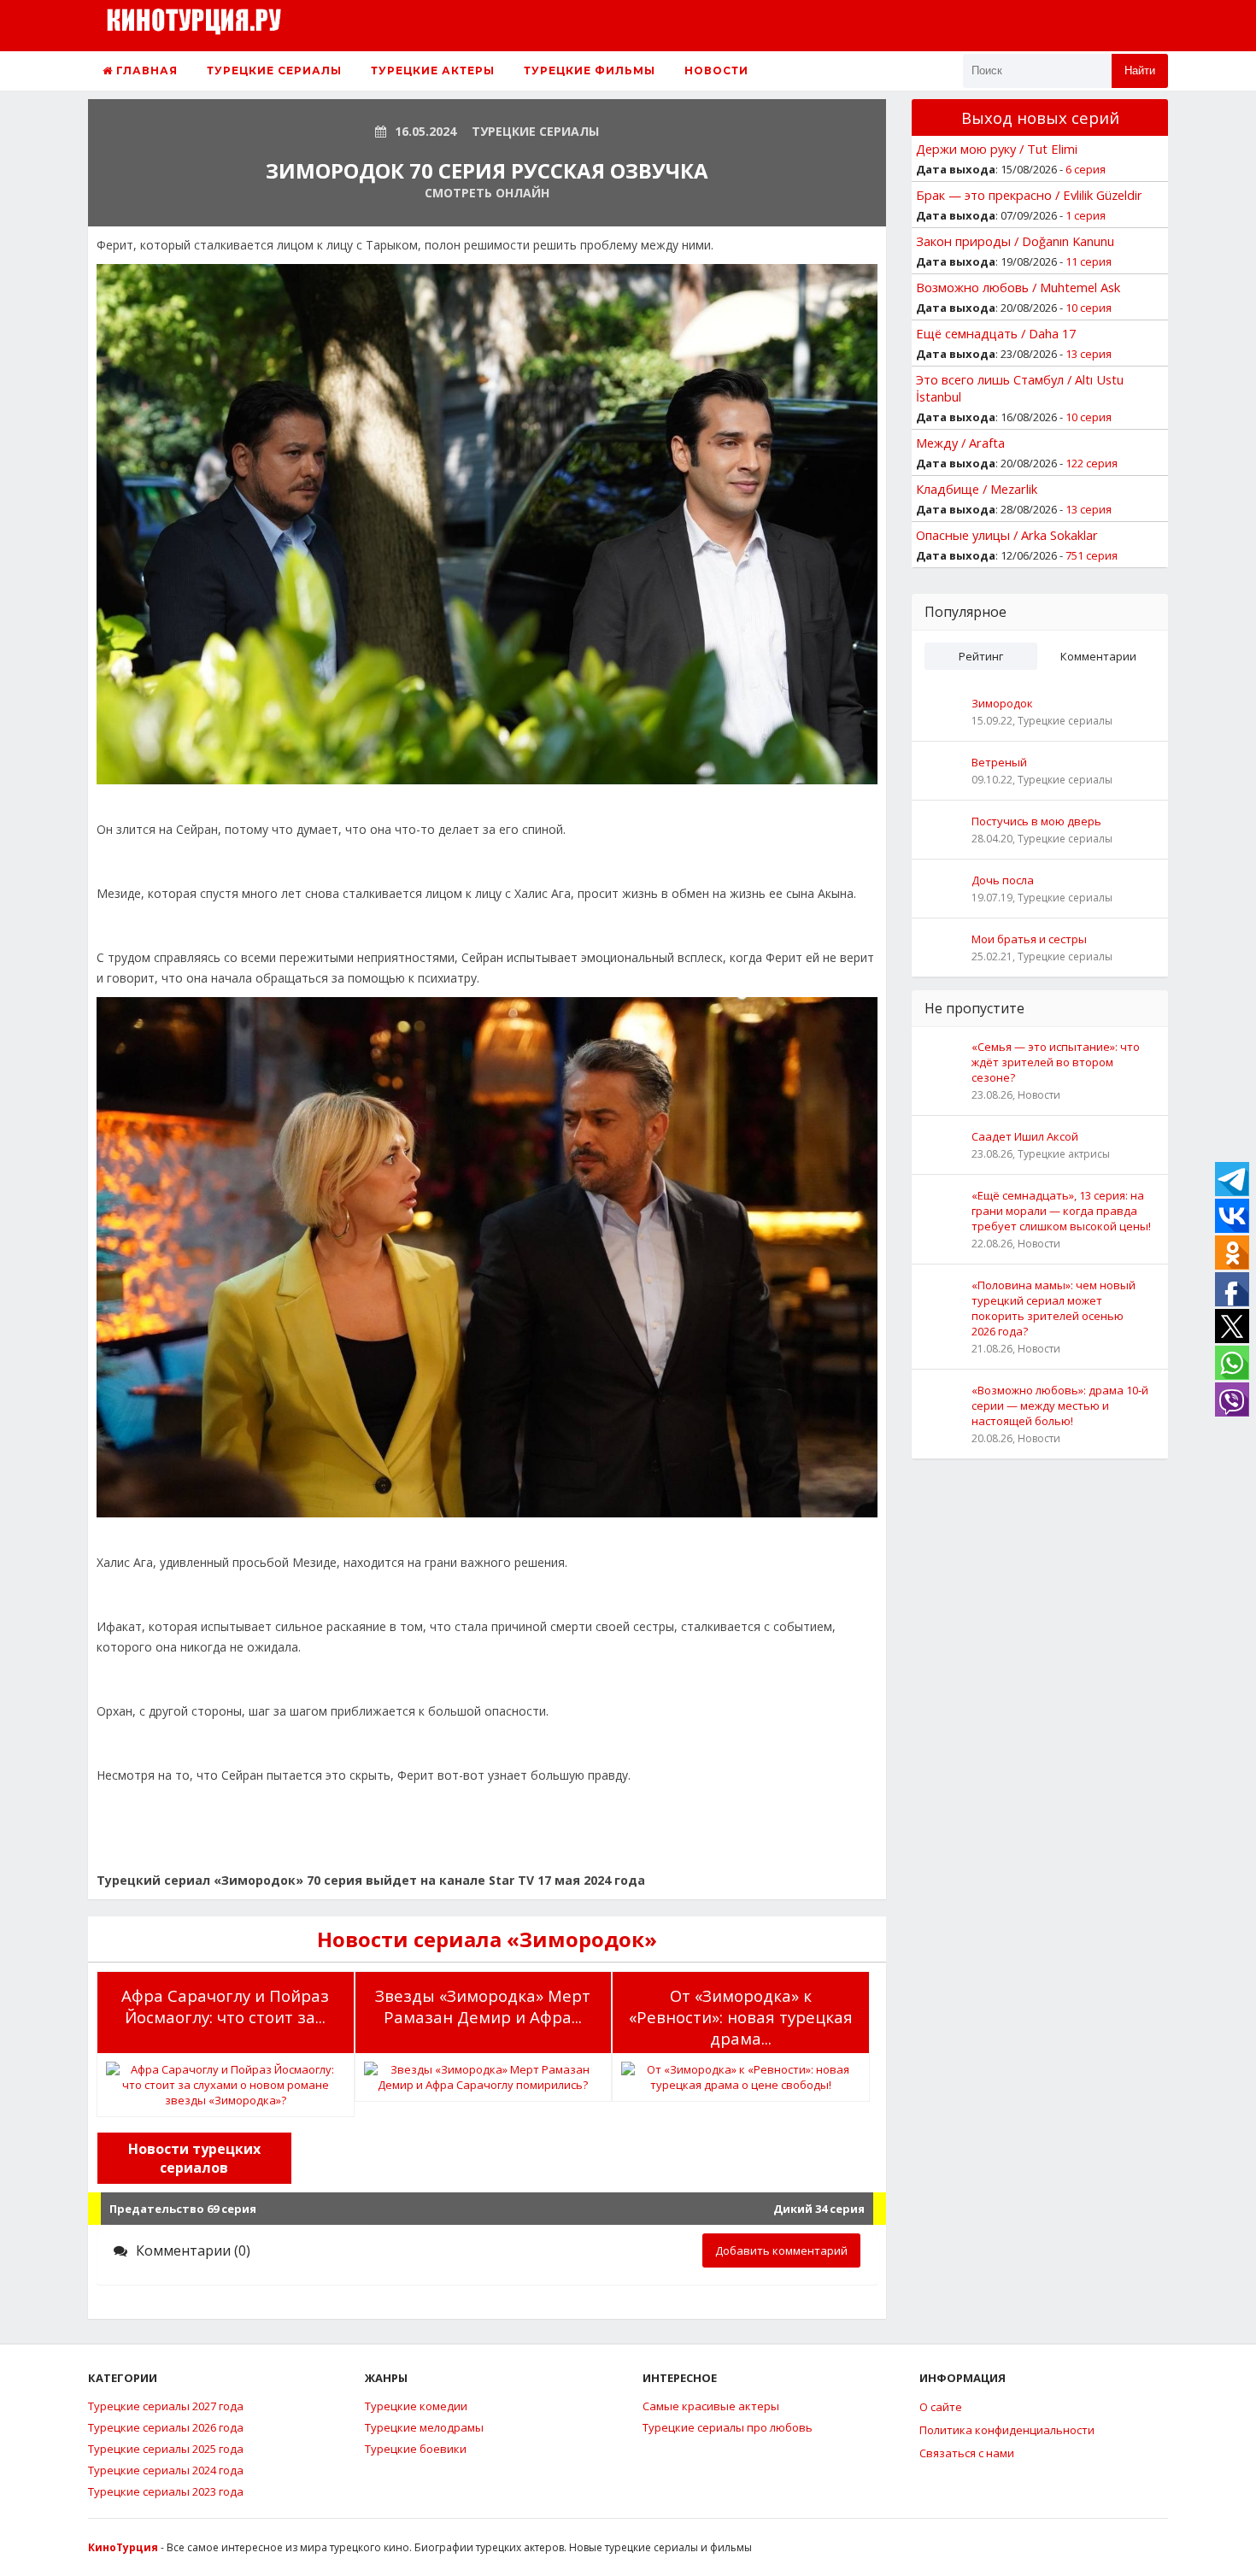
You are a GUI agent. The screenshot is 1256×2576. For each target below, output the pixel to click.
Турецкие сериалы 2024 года (166, 2470)
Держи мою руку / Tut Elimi (997, 149)
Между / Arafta (960, 443)
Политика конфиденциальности (1007, 2430)
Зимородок (1002, 703)
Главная (145, 70)
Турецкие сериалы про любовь (728, 2427)
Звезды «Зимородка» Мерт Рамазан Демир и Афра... (483, 2006)
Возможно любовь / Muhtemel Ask (1018, 287)
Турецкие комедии (416, 2406)
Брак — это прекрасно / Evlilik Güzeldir (1029, 195)
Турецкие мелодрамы (424, 2427)
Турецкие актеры (433, 70)
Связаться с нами (967, 2453)
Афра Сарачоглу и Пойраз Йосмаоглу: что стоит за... (225, 2006)
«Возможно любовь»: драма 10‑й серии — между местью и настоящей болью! (1060, 1405)
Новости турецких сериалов (194, 2158)
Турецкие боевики (416, 2449)
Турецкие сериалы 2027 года (166, 2406)
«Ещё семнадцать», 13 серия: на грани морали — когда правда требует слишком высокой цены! (1061, 1211)
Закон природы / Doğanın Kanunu (1015, 241)
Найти (1140, 70)
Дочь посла (1003, 880)
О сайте (941, 2407)
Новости (716, 70)
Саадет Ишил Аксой (1025, 1136)
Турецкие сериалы (274, 70)
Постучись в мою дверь (1036, 821)
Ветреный (999, 762)
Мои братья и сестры (1029, 939)
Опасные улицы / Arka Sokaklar (1007, 535)
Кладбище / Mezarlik (977, 489)
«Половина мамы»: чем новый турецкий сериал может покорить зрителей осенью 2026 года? (1054, 1308)
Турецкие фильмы (590, 70)
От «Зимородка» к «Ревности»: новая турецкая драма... (741, 2017)
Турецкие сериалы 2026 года (166, 2427)
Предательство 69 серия (183, 2209)
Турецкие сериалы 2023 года (166, 2491)
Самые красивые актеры (711, 2406)
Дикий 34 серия (819, 2209)
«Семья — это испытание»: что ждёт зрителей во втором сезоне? (1056, 1062)
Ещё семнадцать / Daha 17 (996, 333)
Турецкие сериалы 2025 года (166, 2449)
